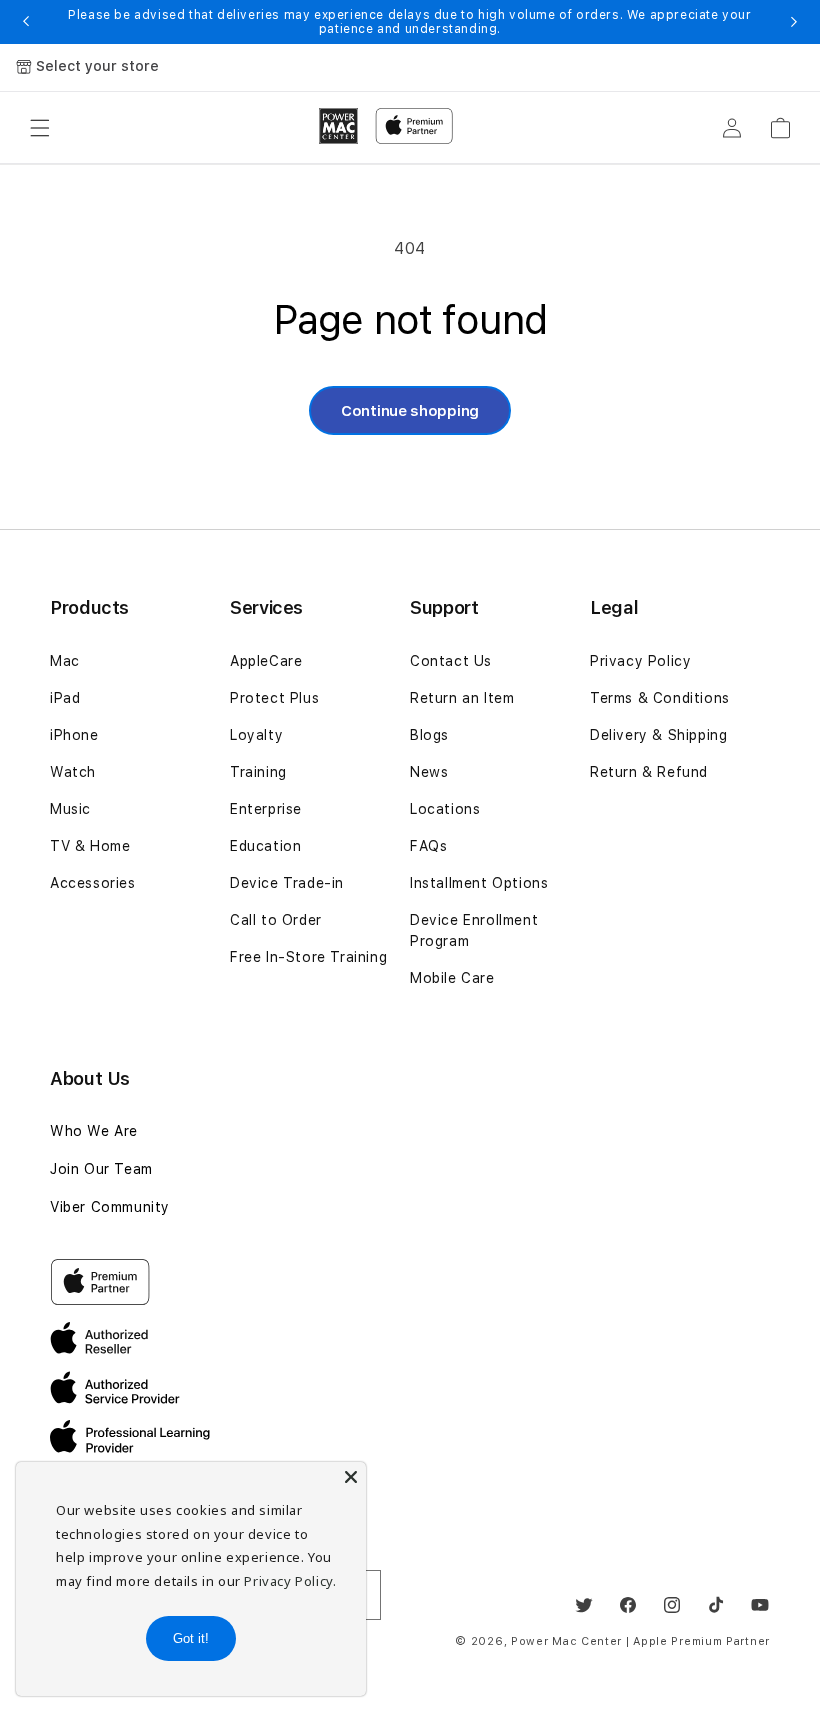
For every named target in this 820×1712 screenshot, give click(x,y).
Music (70, 809)
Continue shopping (410, 411)
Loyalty (256, 735)
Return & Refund (649, 772)
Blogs (429, 735)
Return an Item (462, 698)
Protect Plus (274, 698)
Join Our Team (101, 1169)
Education (265, 846)
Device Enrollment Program (474, 930)
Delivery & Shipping (658, 735)
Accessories (93, 883)
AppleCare (266, 661)
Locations (445, 809)
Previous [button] (26, 22)
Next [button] (794, 22)
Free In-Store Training (308, 957)
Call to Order (276, 920)
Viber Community (110, 1207)
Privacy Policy (640, 661)
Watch (73, 772)
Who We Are (94, 1131)
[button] (40, 128)
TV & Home (90, 846)
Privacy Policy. (290, 1581)
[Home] (339, 126)
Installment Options (479, 883)
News (429, 772)
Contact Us (451, 661)
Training (258, 772)
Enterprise (266, 809)
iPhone (74, 735)
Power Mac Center (566, 1641)
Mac (65, 661)
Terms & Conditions (660, 698)
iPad (65, 698)
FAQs (428, 846)
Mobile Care (452, 978)
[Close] (351, 1477)
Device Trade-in (287, 883)
